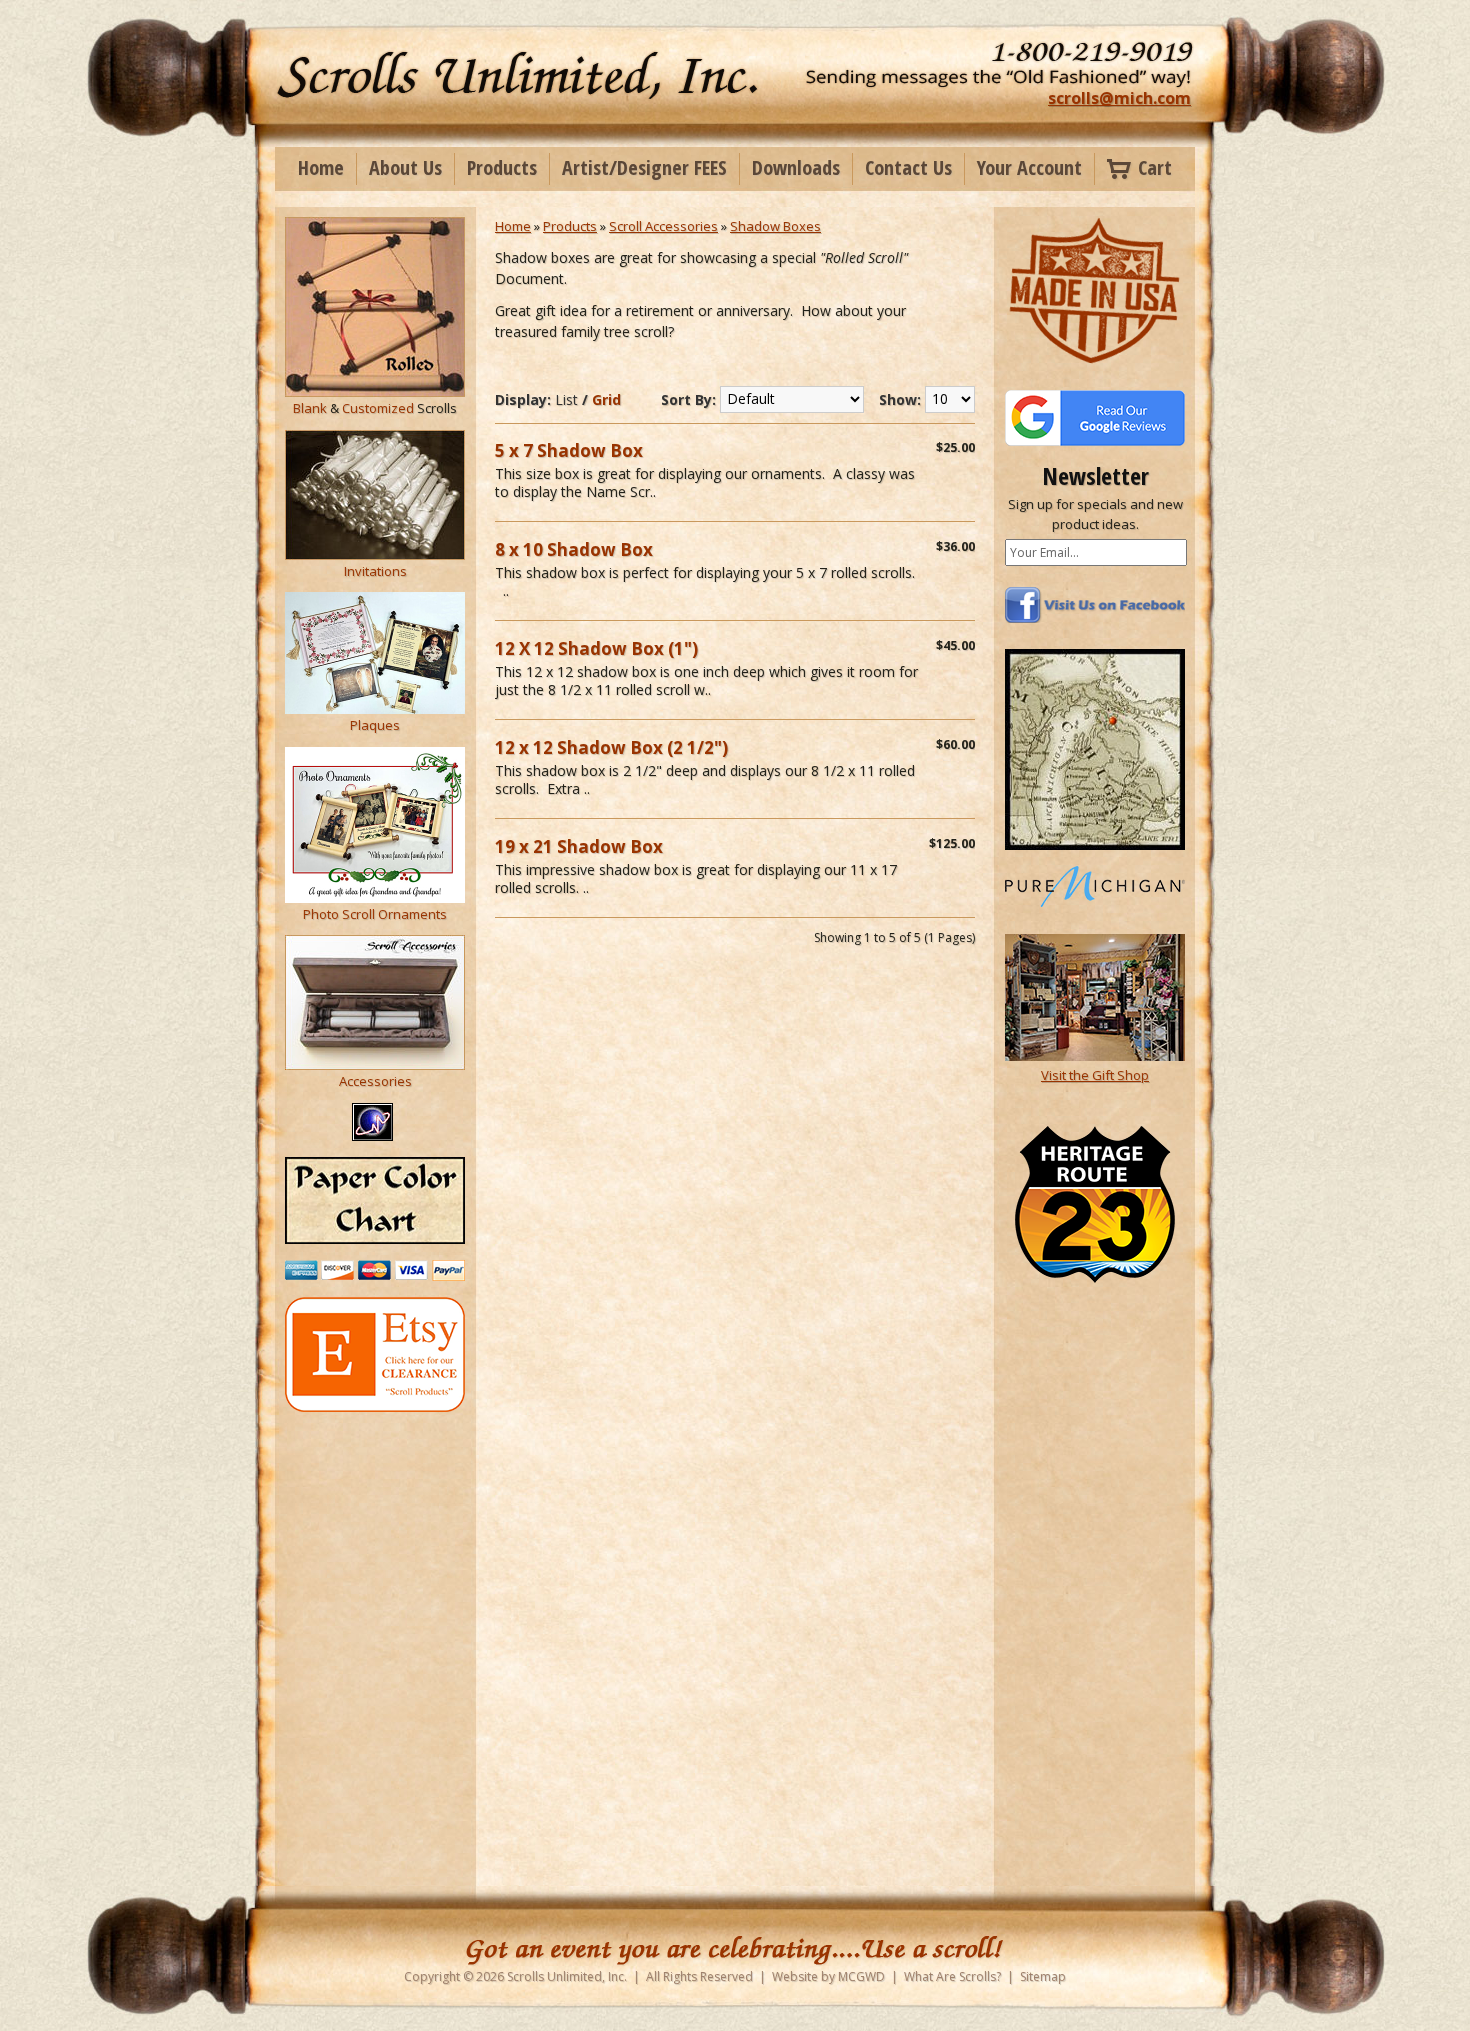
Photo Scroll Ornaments (375, 914)
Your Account (1029, 167)
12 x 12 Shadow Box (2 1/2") (611, 747)
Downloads (796, 167)
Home (321, 167)
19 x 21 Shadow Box (579, 846)
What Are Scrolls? (952, 1976)
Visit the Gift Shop (1095, 1075)
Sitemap (1043, 1976)
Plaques (375, 725)
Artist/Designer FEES (644, 167)
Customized (378, 408)
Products (502, 167)
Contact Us (908, 167)
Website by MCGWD (828, 1976)
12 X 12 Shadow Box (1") (596, 648)
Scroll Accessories (663, 226)
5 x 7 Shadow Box (569, 450)
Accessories (375, 1081)
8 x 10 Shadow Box (574, 549)
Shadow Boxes (775, 226)
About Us (405, 167)
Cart (1155, 167)
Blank (310, 408)
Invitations (375, 571)
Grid (606, 399)
